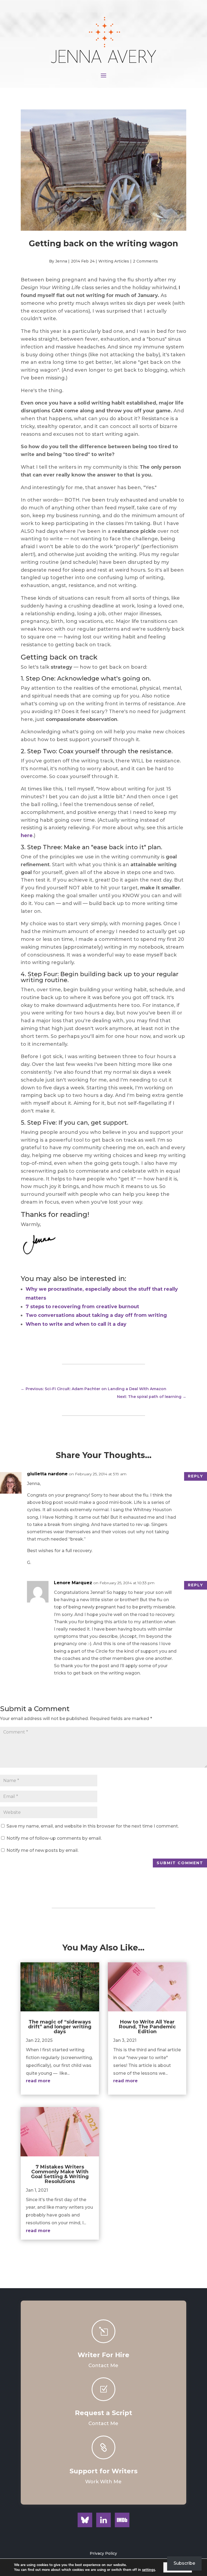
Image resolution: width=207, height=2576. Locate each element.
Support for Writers (103, 2471)
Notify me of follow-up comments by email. (54, 1838)
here (27, 835)
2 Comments (145, 261)
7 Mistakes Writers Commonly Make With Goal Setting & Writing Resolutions (60, 2174)
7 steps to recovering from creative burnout (82, 1307)
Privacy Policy (103, 2553)
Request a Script (103, 2413)
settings (149, 2570)
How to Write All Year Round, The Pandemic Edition (147, 2027)
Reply (196, 1476)
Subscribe (184, 2563)
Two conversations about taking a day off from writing (96, 1315)
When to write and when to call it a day (76, 1324)
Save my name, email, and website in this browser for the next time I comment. (93, 1826)
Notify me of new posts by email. (42, 1850)
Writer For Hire (103, 2355)
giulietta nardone (47, 1474)
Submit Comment (180, 1863)
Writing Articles (114, 261)
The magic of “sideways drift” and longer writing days (60, 2027)
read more (38, 2081)
